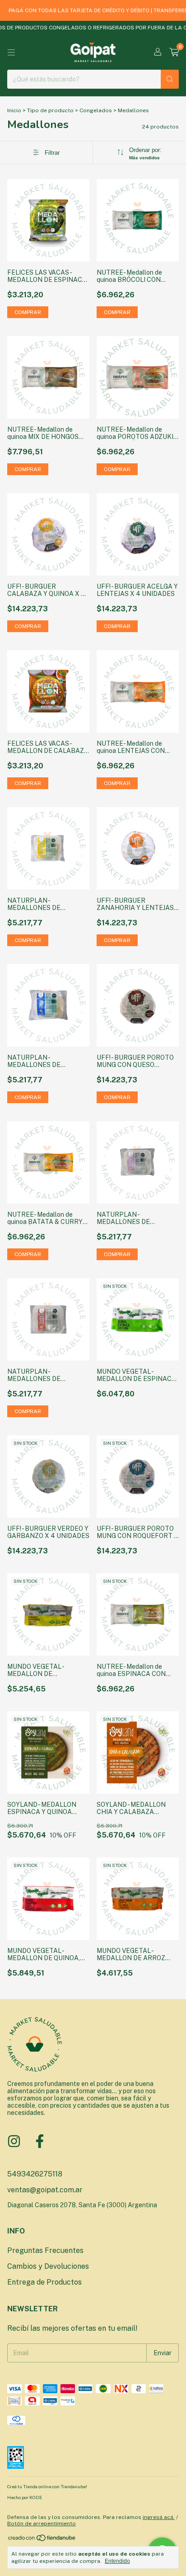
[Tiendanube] (42, 2540)
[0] (174, 52)
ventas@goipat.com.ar (45, 2190)
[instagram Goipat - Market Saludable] (14, 2141)
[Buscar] (170, 79)
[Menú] (11, 52)
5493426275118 (35, 2174)
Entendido (117, 2561)
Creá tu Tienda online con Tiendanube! (47, 2486)
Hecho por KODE (25, 2497)
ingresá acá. (159, 2517)
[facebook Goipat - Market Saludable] (40, 2141)
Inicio (14, 110)
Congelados (96, 110)
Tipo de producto (50, 110)
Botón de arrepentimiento (42, 2524)
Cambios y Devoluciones (48, 2266)
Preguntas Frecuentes (45, 2250)
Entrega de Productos (44, 2282)
